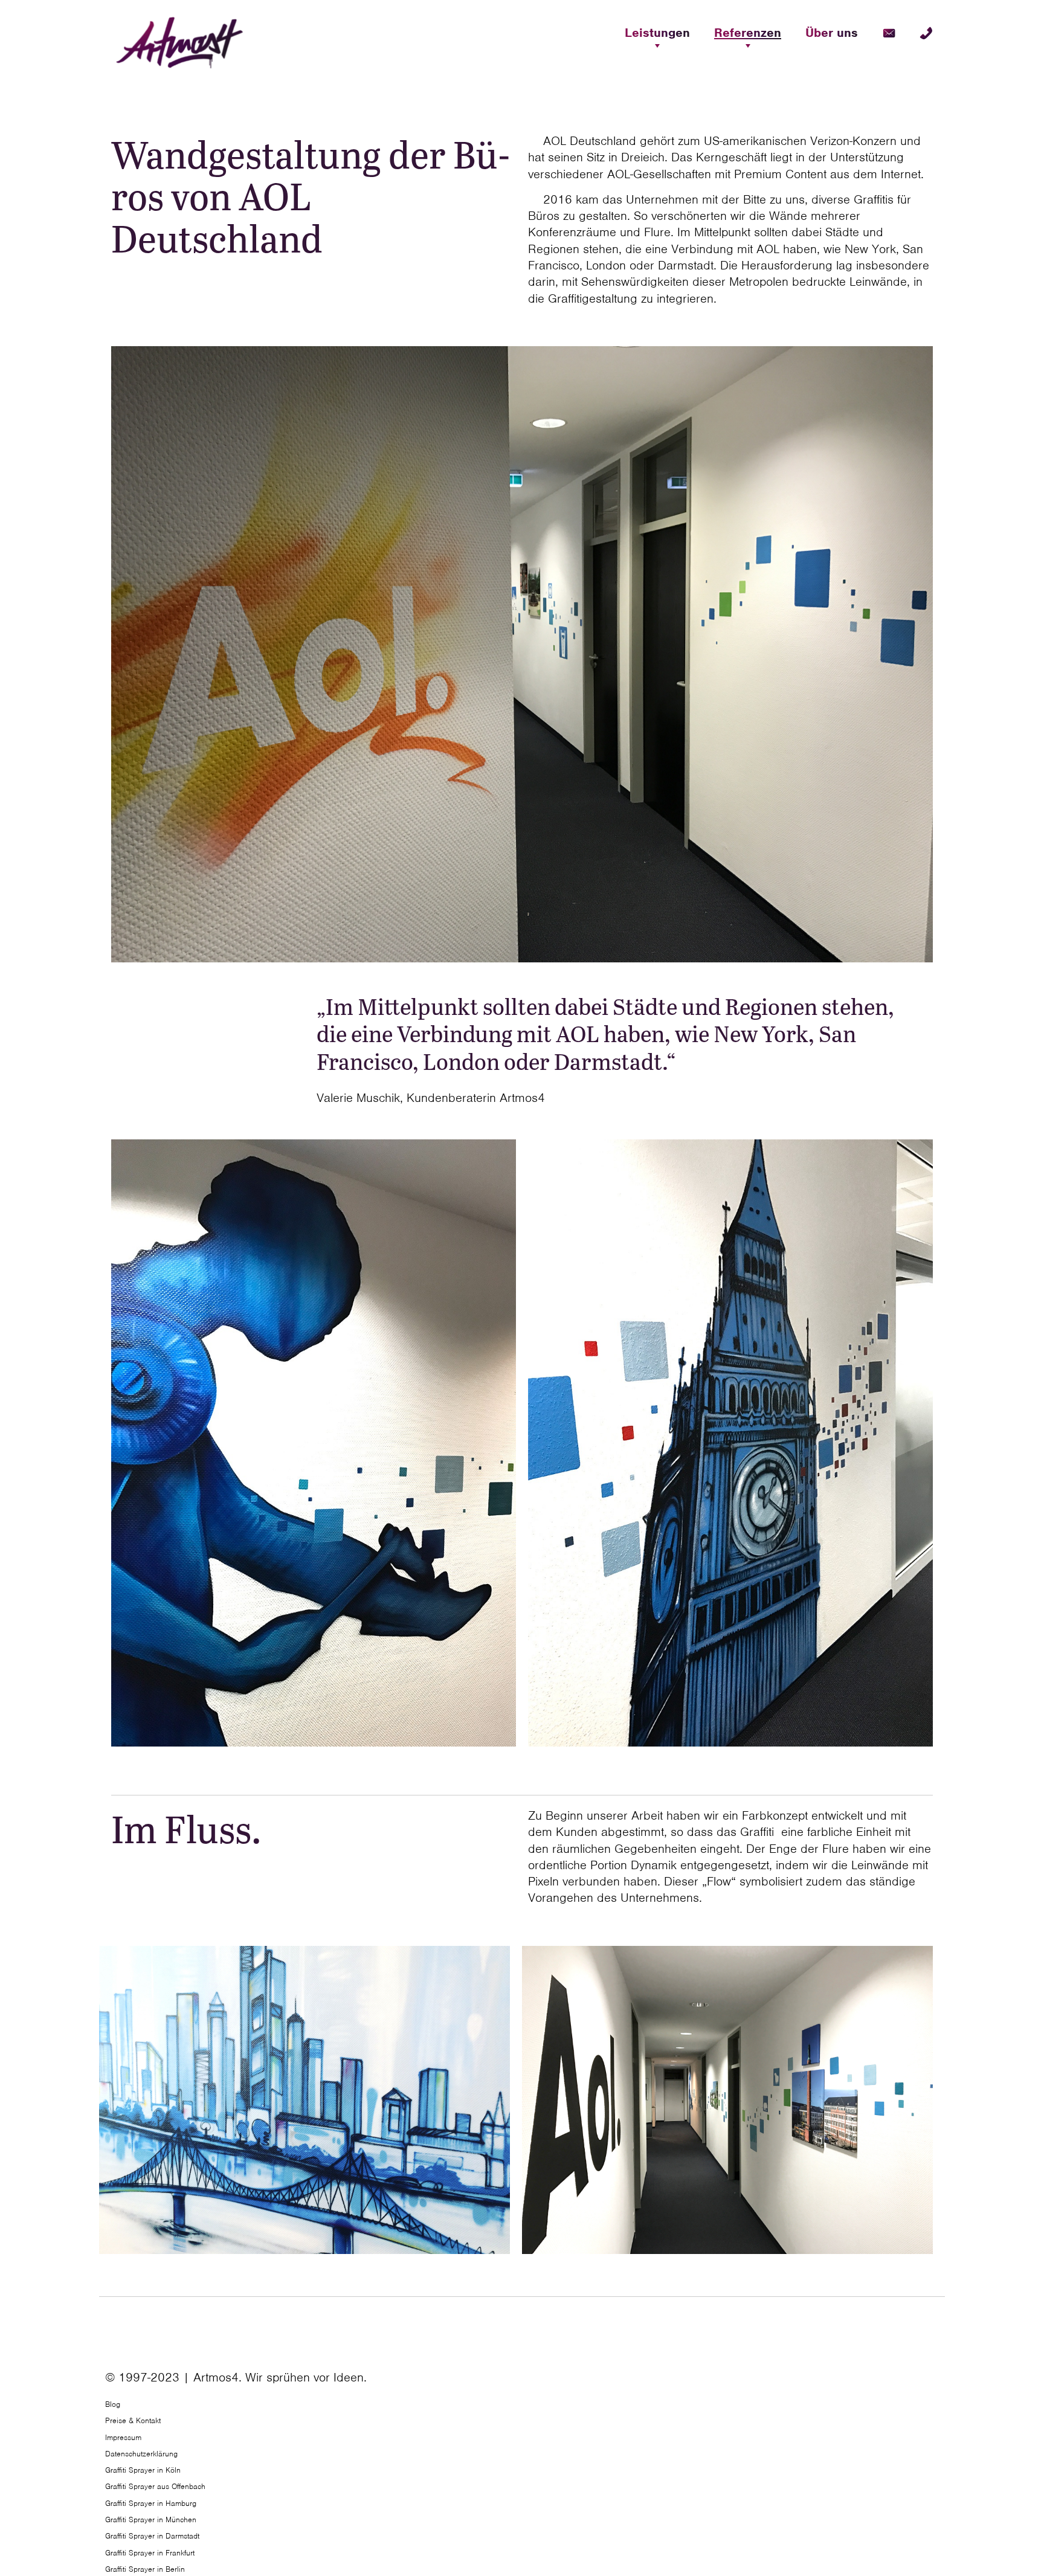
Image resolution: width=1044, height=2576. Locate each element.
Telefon (926, 33)
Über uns (832, 33)
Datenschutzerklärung (141, 2454)
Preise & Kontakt (133, 2420)
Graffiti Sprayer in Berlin (145, 2569)
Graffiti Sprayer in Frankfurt (150, 2553)
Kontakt (889, 33)
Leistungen (657, 33)
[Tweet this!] (934, 2383)
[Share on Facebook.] (931, 2383)
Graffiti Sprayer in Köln (143, 2470)
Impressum (123, 2437)
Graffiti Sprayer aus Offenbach (155, 2486)
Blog (113, 2404)
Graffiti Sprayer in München (151, 2520)
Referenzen (748, 33)
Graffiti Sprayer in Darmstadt (152, 2536)
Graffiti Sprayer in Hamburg (151, 2503)
